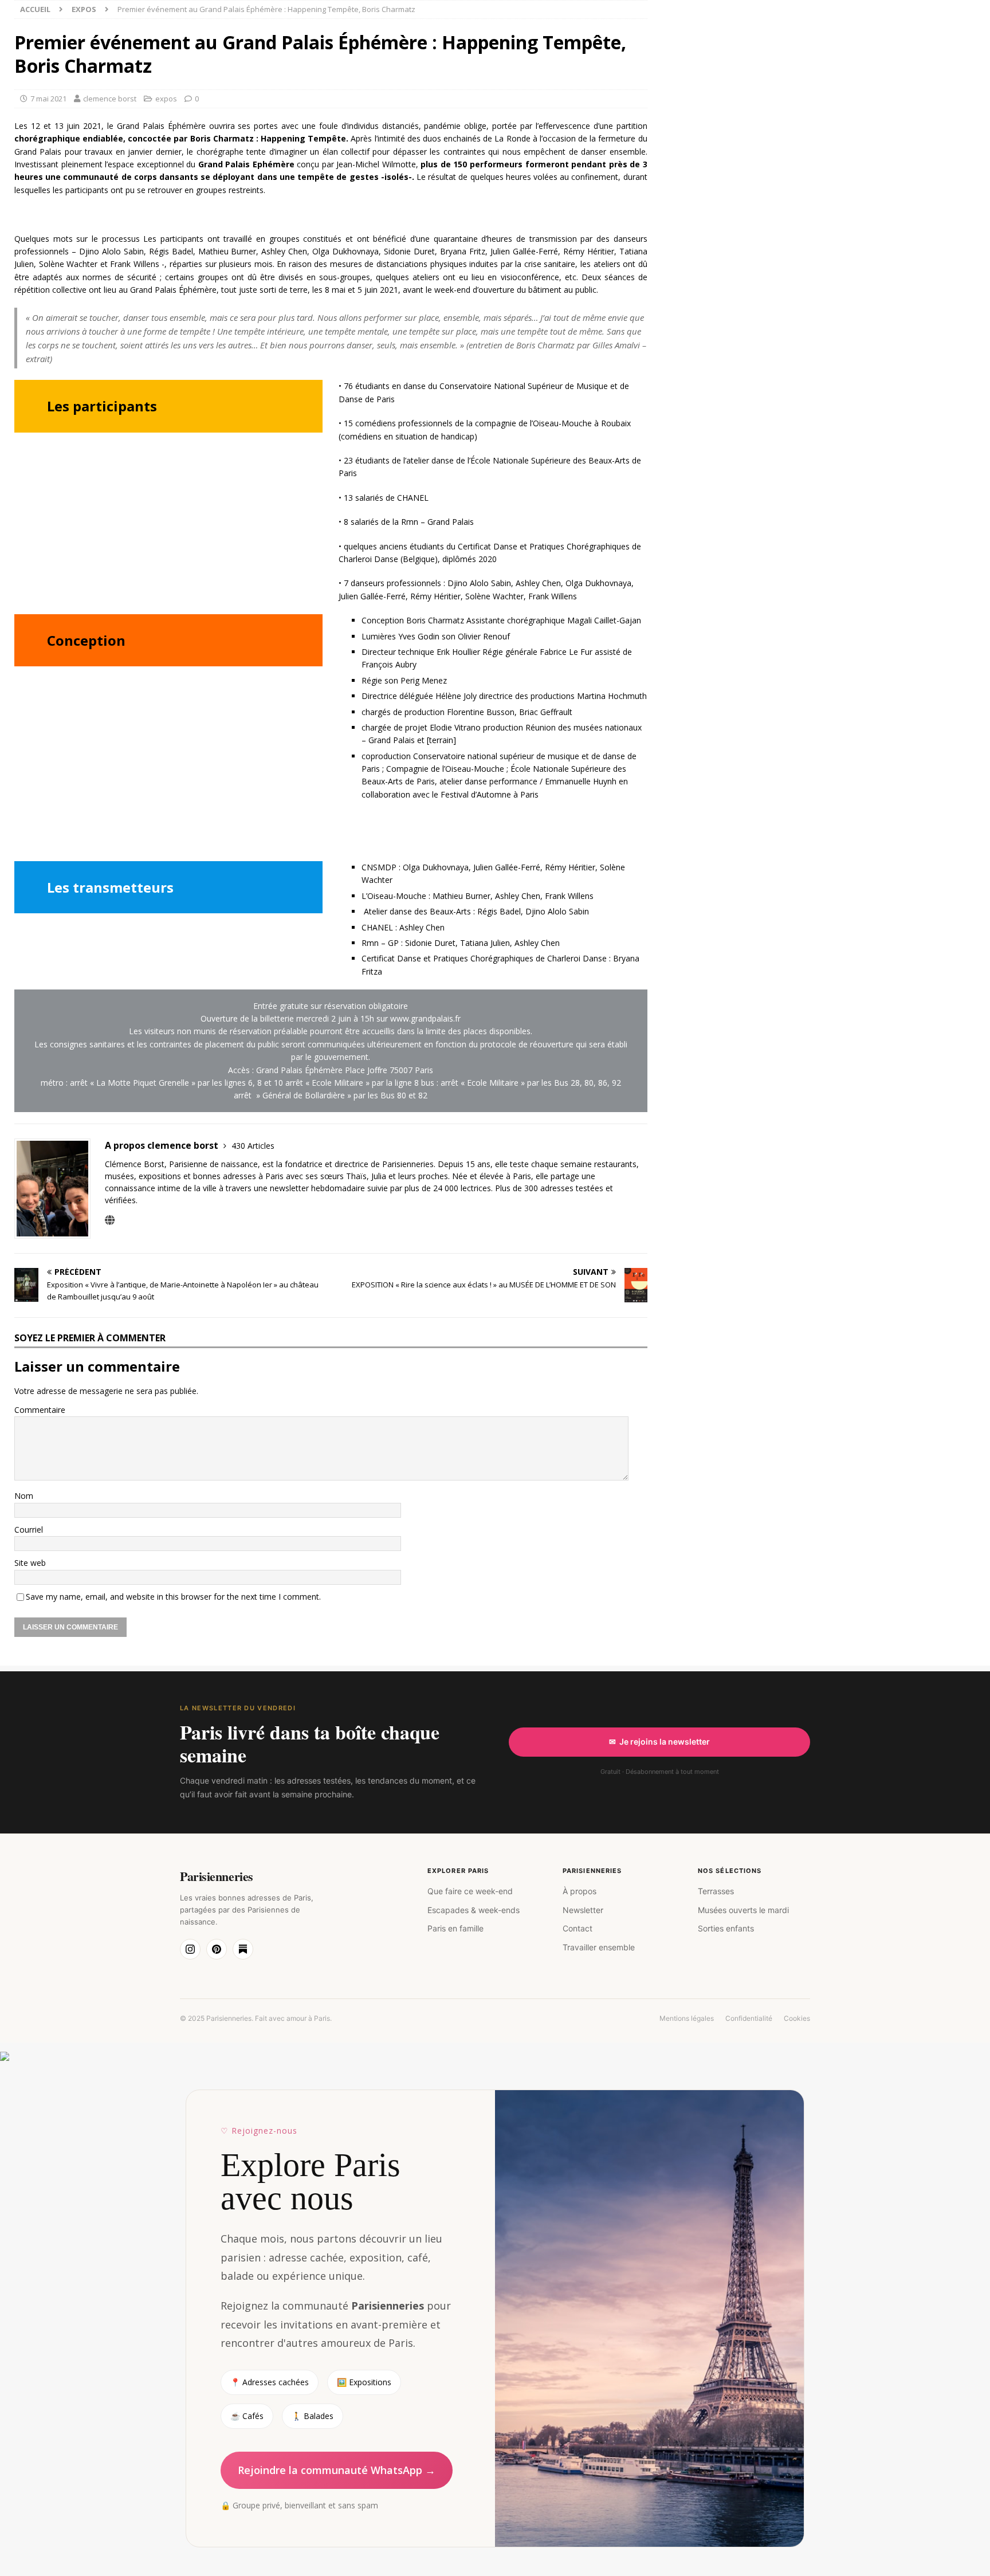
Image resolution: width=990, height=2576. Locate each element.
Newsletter (583, 1910)
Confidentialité (749, 2018)
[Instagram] (190, 1949)
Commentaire (40, 1410)
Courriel (29, 1530)
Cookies (797, 2018)
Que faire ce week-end (470, 1891)
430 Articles (253, 1146)
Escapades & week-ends (474, 1910)
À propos (580, 1891)
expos (166, 99)
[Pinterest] (217, 1949)
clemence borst (110, 99)
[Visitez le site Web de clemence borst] (110, 1220)
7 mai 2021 (48, 99)
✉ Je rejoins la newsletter (659, 1741)
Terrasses (716, 1891)
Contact (577, 1928)
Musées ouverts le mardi (743, 1910)
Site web (30, 1563)
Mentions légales (687, 2018)
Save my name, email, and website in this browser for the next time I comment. (173, 1597)
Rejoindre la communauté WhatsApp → (337, 2470)
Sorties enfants (726, 1928)
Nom (24, 1496)
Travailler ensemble (599, 1947)
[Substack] (243, 1949)
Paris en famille (455, 1928)
